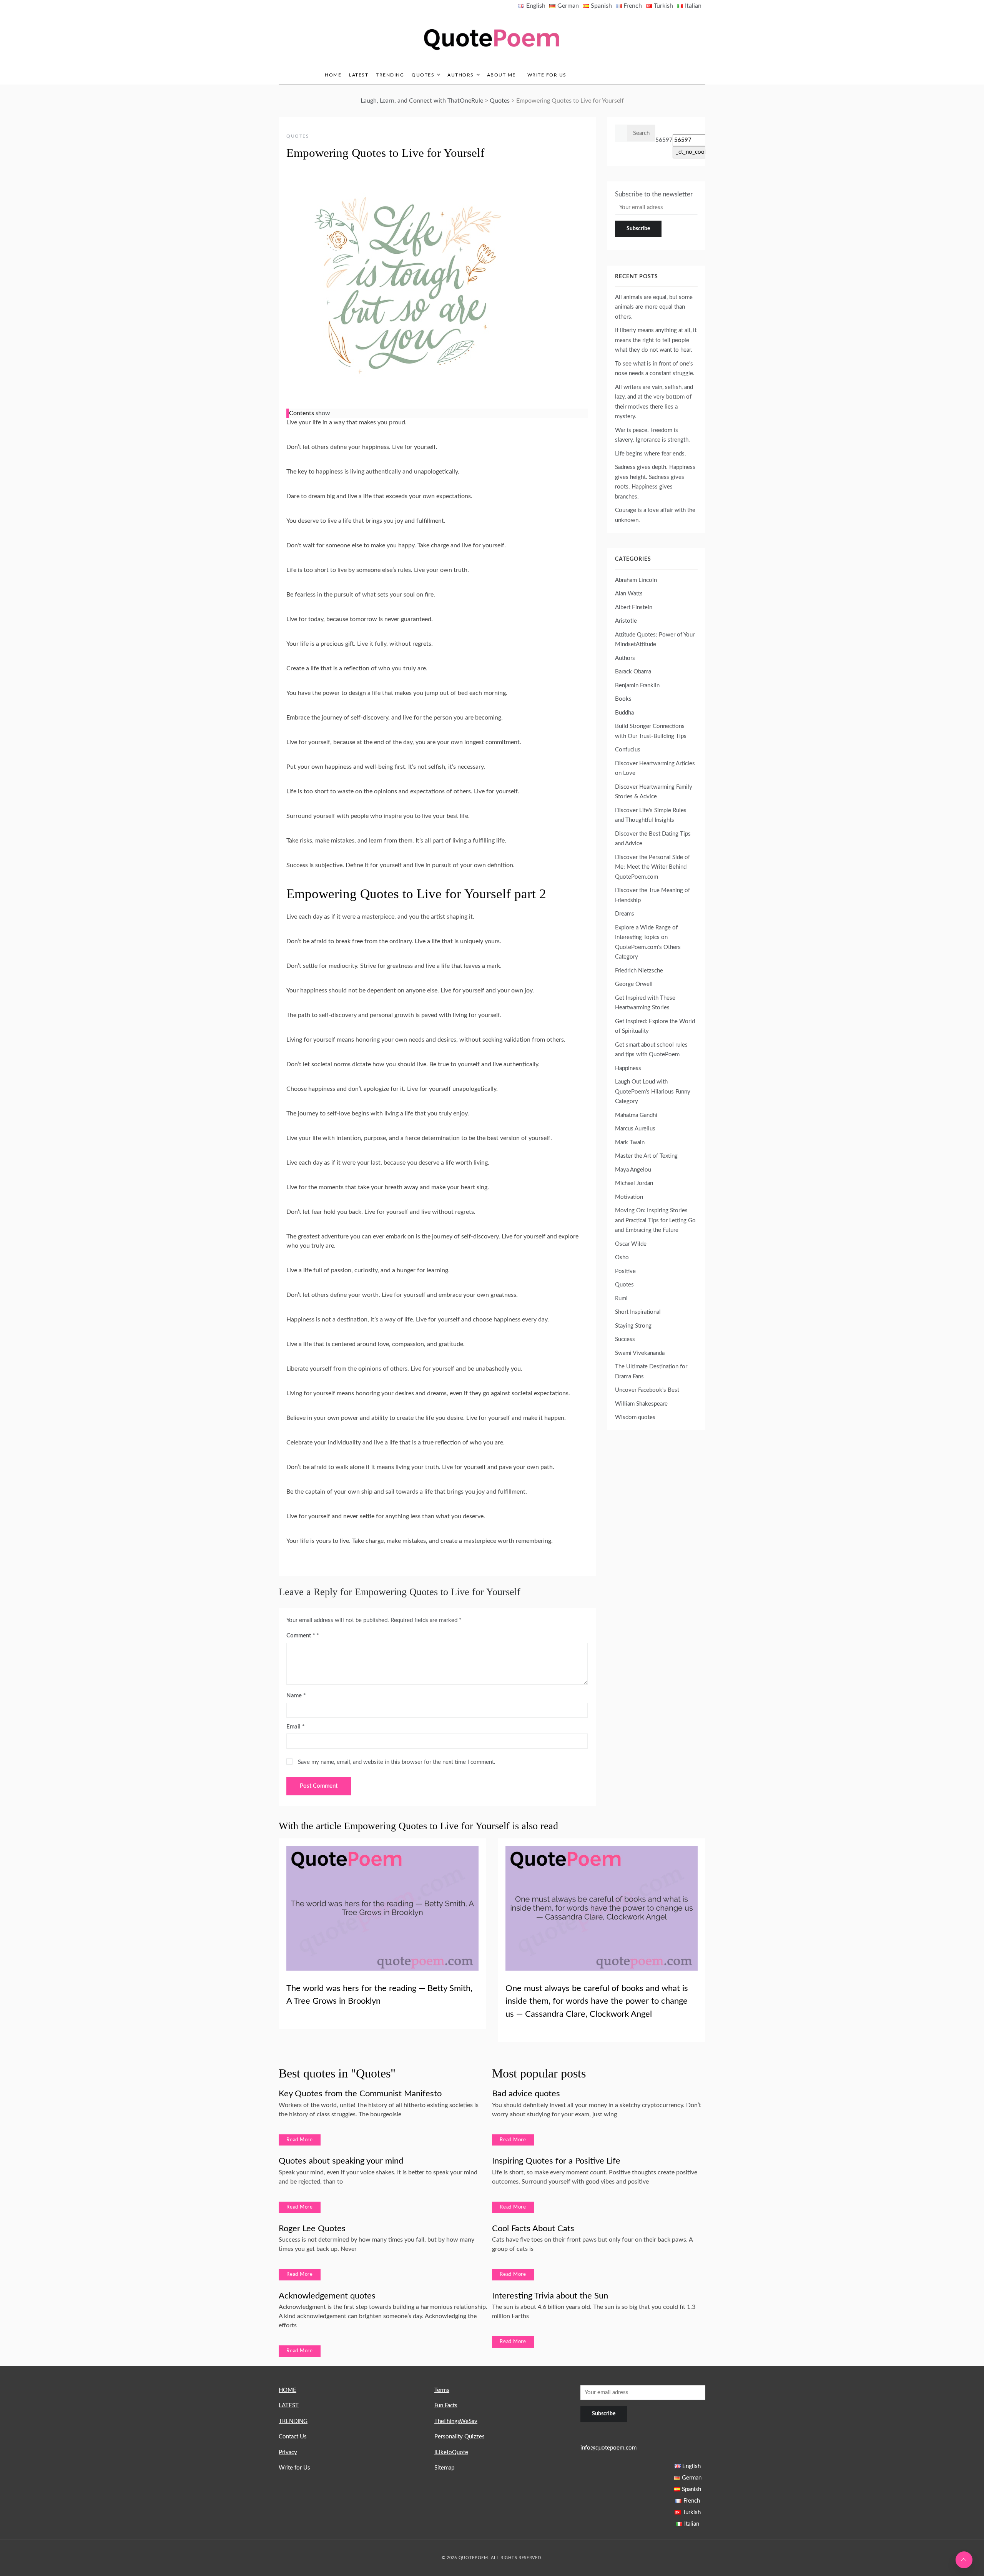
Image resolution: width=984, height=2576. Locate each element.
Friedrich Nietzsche (639, 971)
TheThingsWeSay (456, 2421)
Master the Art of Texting (646, 1156)
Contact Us (293, 2437)
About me (501, 75)
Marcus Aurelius (635, 1129)
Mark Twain (630, 1143)
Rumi (621, 1299)
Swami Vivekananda (640, 1353)
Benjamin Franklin (637, 686)
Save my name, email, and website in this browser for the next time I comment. (397, 1762)
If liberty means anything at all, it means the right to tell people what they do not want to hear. (656, 340)
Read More (300, 2140)
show (323, 413)
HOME (288, 2390)
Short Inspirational (638, 1312)
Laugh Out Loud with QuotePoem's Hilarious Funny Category (653, 1092)
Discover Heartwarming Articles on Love (655, 769)
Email (295, 1727)
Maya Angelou (633, 1170)
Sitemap (444, 2468)
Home (333, 75)
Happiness (628, 1068)
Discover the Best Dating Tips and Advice (653, 839)
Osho (622, 1257)
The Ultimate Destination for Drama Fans (651, 1372)
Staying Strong (633, 1326)
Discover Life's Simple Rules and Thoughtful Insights (651, 815)
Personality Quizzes (460, 2437)
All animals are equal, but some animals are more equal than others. (654, 307)
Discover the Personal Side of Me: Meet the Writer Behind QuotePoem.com (652, 867)
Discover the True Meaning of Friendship (652, 895)
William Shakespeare (641, 1404)
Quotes (423, 75)
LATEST (359, 75)
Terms (442, 2390)
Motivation (629, 1197)
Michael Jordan (634, 1183)
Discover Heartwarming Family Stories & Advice (654, 792)
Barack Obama (633, 672)
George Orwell (634, 984)
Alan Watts (629, 594)
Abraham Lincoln (636, 580)
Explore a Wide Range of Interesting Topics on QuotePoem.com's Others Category (648, 942)
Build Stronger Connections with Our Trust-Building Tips (651, 731)
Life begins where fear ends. (651, 454)
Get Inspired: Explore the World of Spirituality (655, 1026)
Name (296, 1696)
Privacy (288, 2452)
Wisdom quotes (635, 1417)
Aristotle (626, 621)
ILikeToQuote (451, 2452)
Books (623, 699)
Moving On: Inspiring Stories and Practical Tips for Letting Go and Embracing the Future (655, 1220)
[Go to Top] (964, 2560)
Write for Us (547, 75)
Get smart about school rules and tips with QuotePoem (651, 1050)
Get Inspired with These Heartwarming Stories (645, 1003)
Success (625, 1339)
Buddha (624, 713)
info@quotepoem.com (608, 2448)
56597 (664, 140)
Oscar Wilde (631, 1244)
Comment (301, 1636)
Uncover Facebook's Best (647, 1390)
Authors (461, 75)
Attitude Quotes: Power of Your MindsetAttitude (655, 640)
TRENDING (390, 75)
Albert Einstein (634, 607)
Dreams (625, 914)
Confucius (628, 750)
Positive (625, 1271)
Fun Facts (446, 2406)
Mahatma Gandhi (636, 1115)
